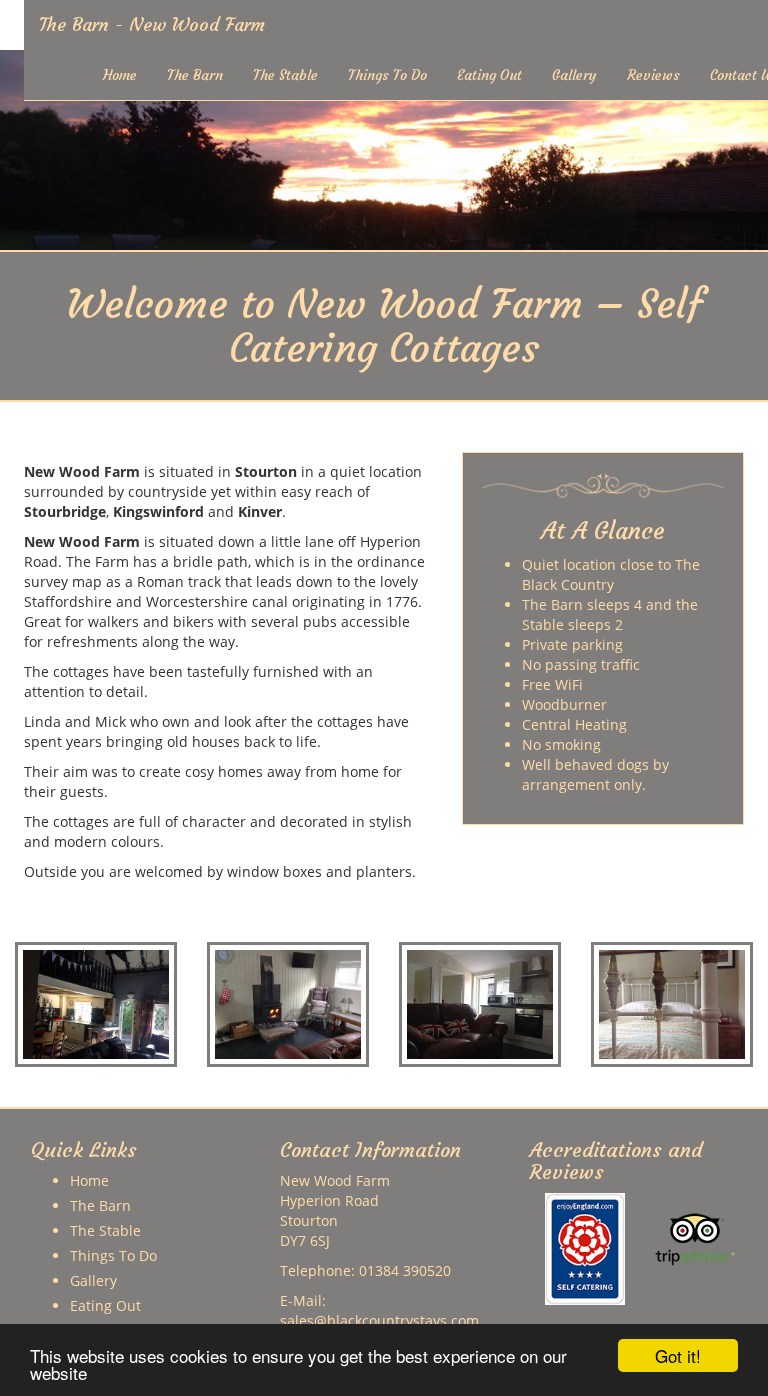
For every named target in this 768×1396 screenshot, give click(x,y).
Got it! (678, 1355)
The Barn (195, 75)
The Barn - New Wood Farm (152, 24)
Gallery (574, 75)
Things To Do (387, 75)
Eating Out (489, 75)
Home (120, 75)
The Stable (285, 75)
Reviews (653, 75)
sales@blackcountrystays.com (379, 1320)
